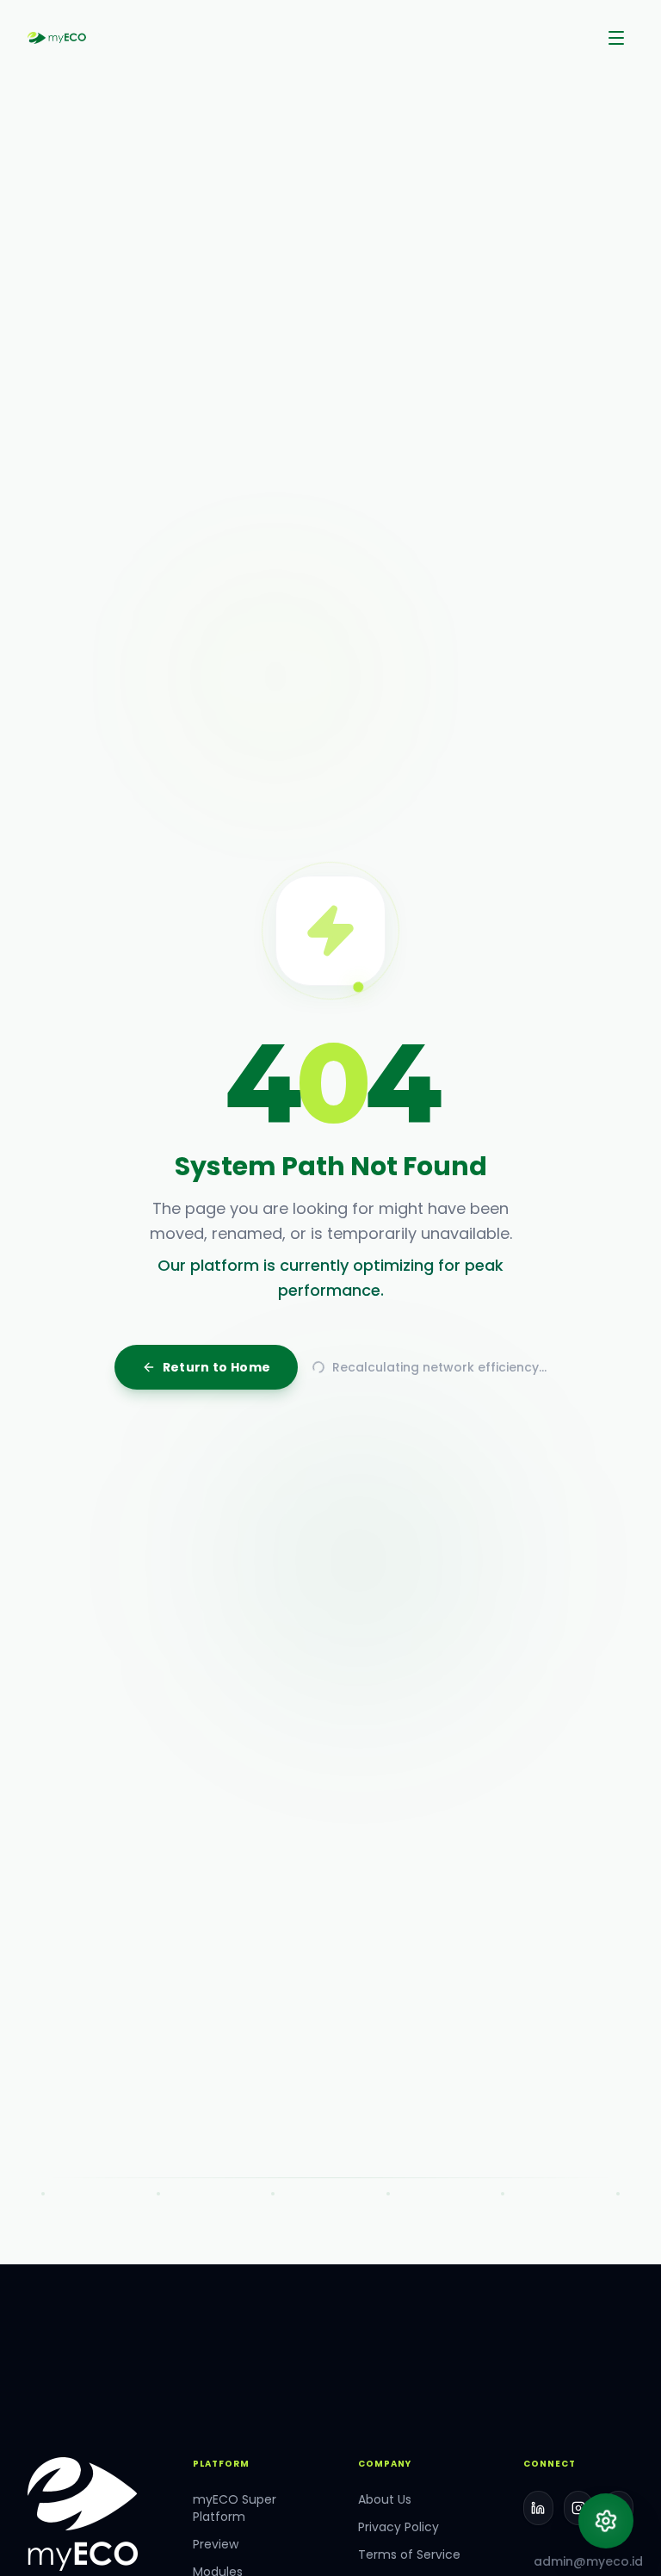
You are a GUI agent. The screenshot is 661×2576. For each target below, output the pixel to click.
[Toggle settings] (606, 2521)
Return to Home (217, 1523)
